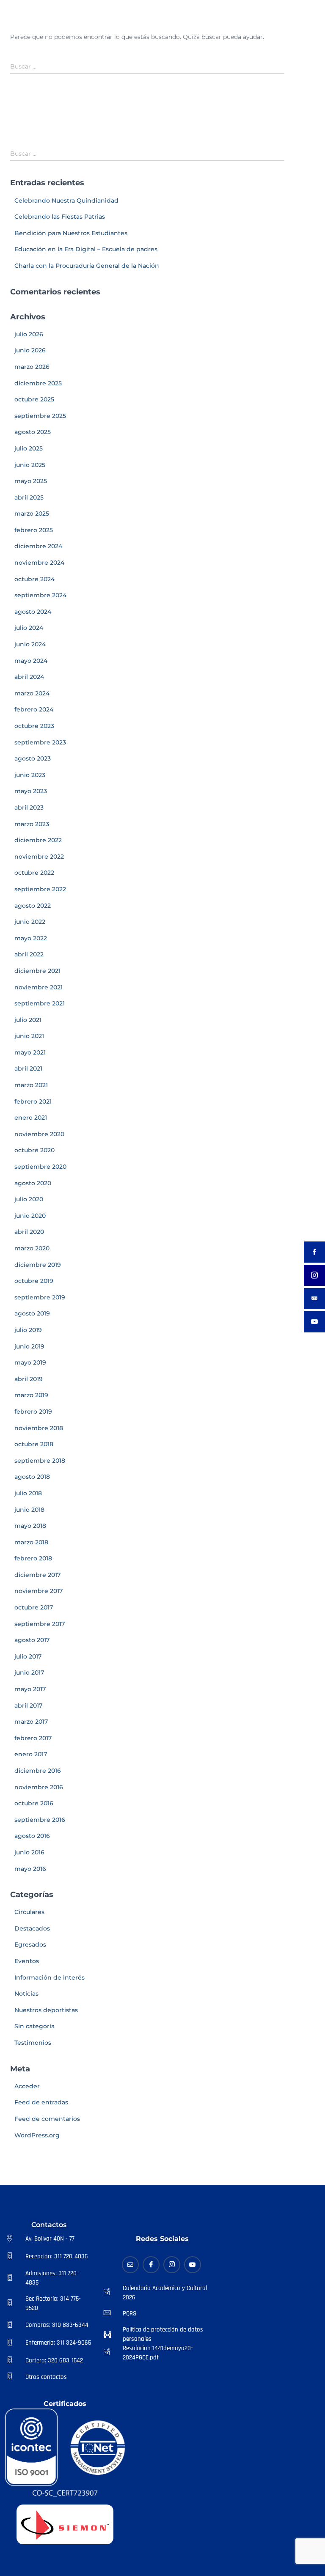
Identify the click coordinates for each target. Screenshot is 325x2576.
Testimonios (33, 2043)
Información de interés (50, 1977)
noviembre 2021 (39, 987)
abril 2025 (29, 497)
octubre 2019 (34, 1281)
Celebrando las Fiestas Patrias (60, 217)
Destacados (32, 1928)
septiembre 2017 (40, 1624)
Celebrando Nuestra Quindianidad (66, 200)
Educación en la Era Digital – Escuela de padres (86, 249)
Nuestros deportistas (46, 2010)
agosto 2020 (33, 1183)
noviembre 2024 (39, 563)
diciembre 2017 (37, 1575)
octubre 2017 (34, 1607)
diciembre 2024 (38, 546)
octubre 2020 (34, 1150)
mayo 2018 (30, 1526)
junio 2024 (30, 644)
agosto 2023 (33, 758)
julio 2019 (28, 1330)
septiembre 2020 (40, 1167)
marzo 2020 (32, 1248)
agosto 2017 (32, 1640)
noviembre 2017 (39, 1591)
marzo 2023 (32, 824)
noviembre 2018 (39, 1428)
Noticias (26, 1994)
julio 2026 (29, 334)
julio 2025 (29, 448)
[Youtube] (193, 2265)
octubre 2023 (34, 726)
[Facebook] (151, 2265)
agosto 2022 (33, 906)
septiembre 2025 (40, 416)
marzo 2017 (31, 1722)
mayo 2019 (30, 1362)
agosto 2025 (33, 432)
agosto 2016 (32, 1836)
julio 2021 (28, 1020)
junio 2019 (29, 1346)
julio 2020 (29, 1199)
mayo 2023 (31, 791)
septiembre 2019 (40, 1297)
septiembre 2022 (40, 889)
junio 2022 (30, 922)
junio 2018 (29, 1510)
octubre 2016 (34, 1803)
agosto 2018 (32, 1477)
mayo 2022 (31, 938)
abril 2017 (28, 1705)
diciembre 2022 (38, 840)
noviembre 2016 (39, 1787)
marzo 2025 (32, 514)
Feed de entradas (41, 2102)
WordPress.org (37, 2135)
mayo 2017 (30, 1689)
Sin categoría (34, 2026)
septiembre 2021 (40, 1003)
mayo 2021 (30, 1052)
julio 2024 (29, 628)
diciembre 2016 (38, 1771)
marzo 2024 (32, 693)
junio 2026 (30, 350)
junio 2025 (30, 465)
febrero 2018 (33, 1558)
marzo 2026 (32, 367)
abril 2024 (29, 677)
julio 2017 (28, 1656)
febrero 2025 (34, 530)
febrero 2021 (33, 1101)
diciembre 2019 (38, 1265)
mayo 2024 (31, 661)
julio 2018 (28, 1493)
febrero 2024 (34, 709)
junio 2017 (29, 1672)
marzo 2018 (31, 1542)
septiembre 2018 (40, 1461)
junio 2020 (30, 1216)
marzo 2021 (31, 1085)
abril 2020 (29, 1232)
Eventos (27, 1961)
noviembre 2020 (39, 1134)
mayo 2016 (30, 1869)
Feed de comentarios (47, 2119)
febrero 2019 (33, 1412)
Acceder (27, 2086)
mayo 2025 (31, 481)
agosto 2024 (33, 612)
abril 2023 (29, 807)
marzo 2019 (31, 1395)
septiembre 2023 (40, 742)
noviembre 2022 (39, 857)
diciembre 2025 (38, 383)
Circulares (29, 1912)
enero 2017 (31, 1754)
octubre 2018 (34, 1444)
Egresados (30, 1944)
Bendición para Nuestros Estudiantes (71, 233)
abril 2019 (29, 1379)
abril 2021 (28, 1068)
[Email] (130, 2265)
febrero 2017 (33, 1738)
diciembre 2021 (37, 971)
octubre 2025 (34, 399)
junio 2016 (29, 1852)
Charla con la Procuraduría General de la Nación (87, 266)
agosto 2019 (32, 1313)
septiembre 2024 (40, 595)
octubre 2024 (34, 579)
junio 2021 (29, 1036)
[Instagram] (172, 2265)
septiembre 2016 (40, 1820)
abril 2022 (29, 954)
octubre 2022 (34, 873)
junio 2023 (30, 775)
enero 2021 (31, 1118)
